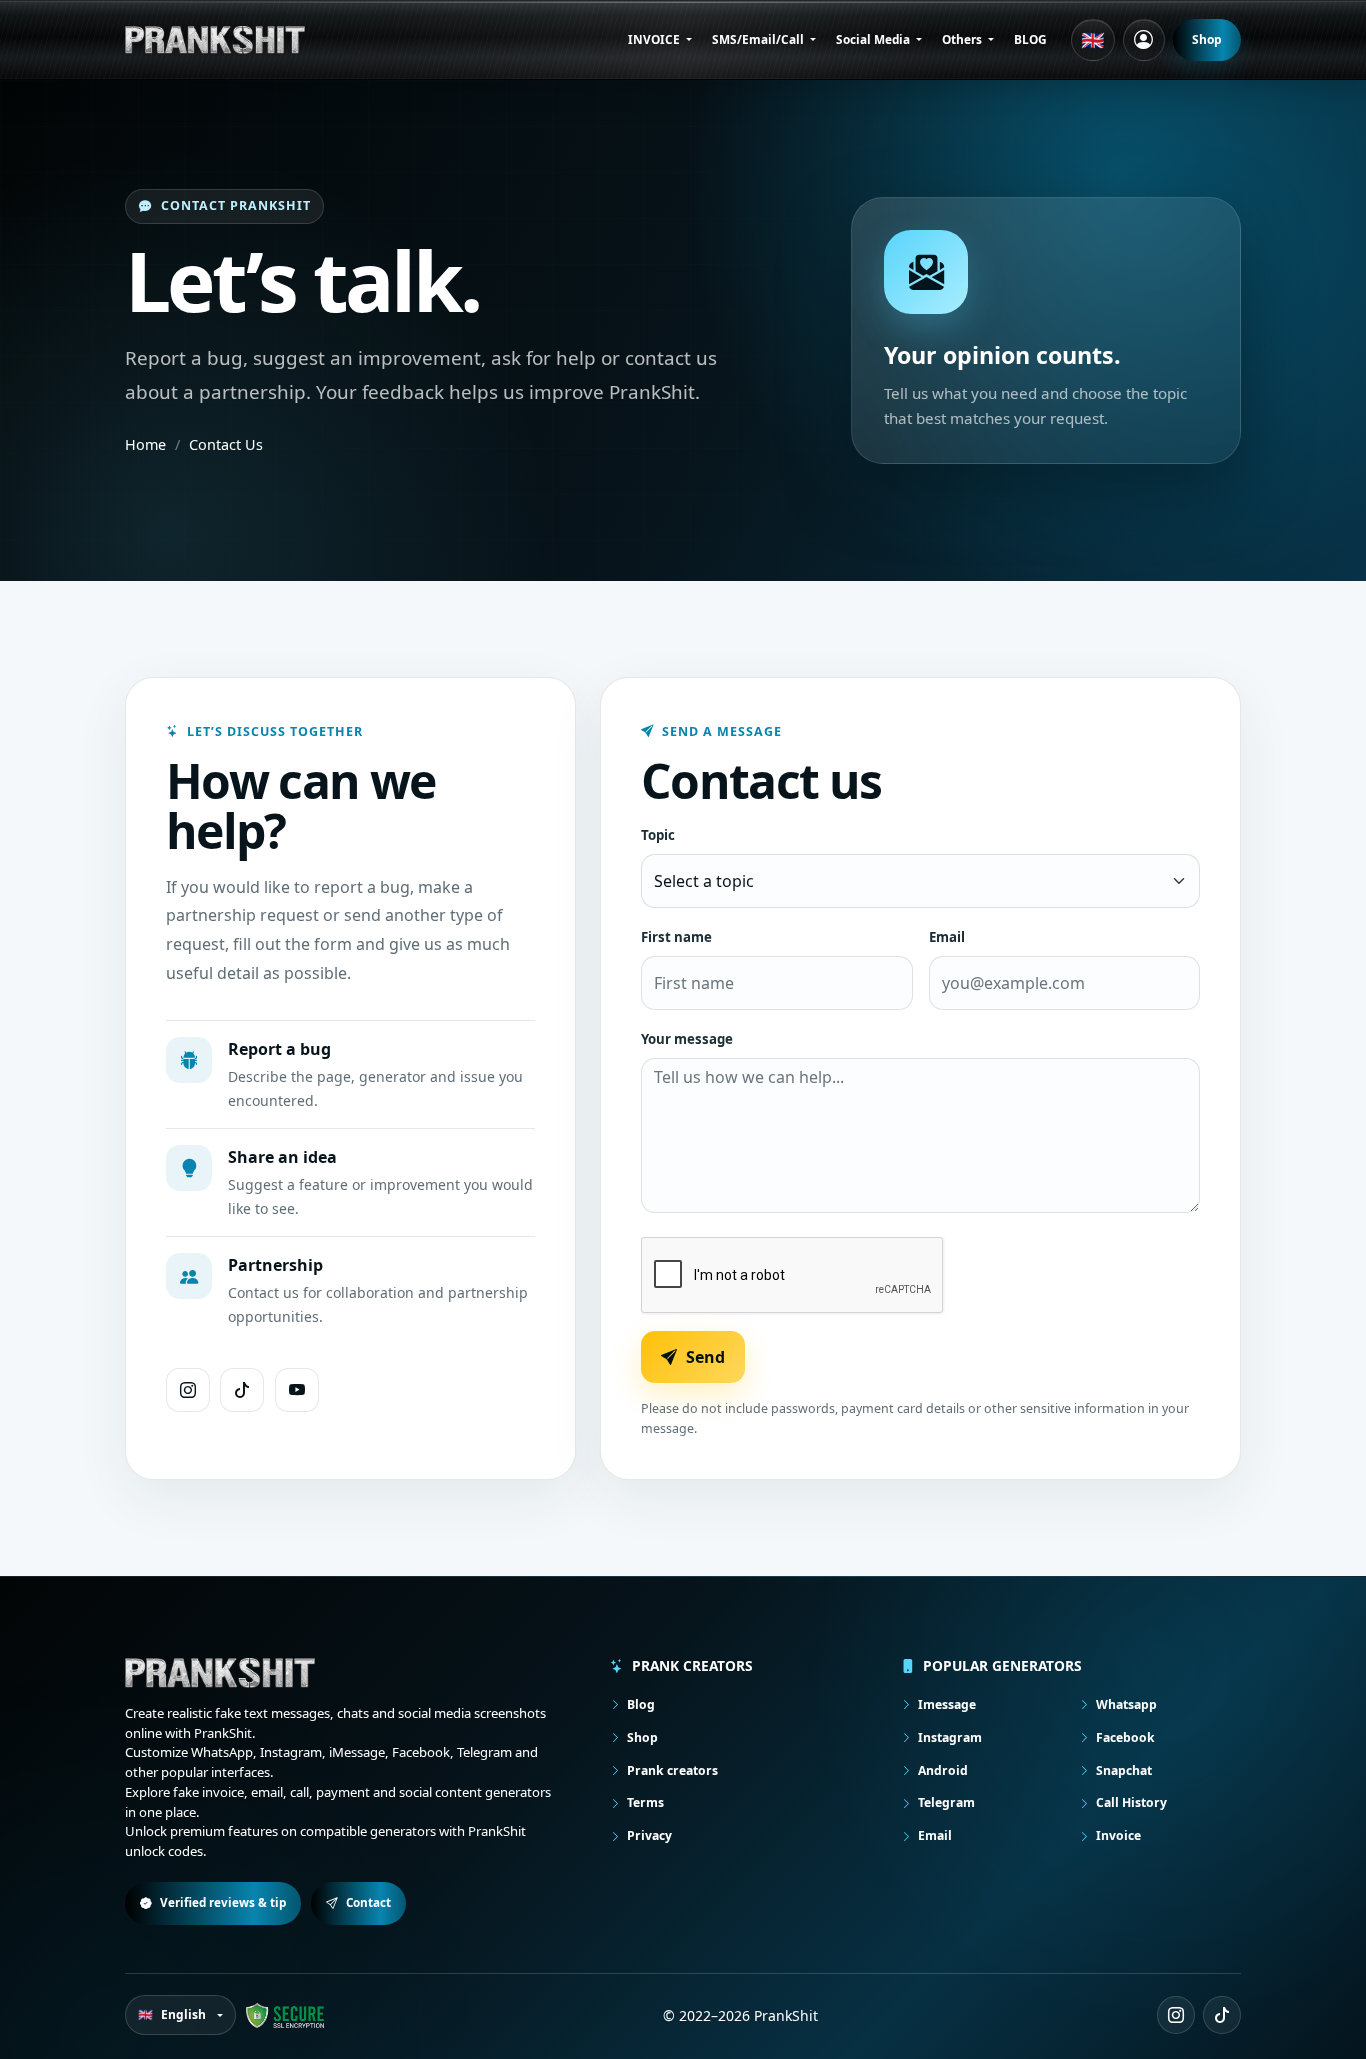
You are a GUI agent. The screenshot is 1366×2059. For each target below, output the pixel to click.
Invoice (1118, 1835)
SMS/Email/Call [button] (759, 39)
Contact (368, 1902)
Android (943, 1770)
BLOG (1030, 39)
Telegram (946, 1802)
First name (676, 937)
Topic (658, 835)
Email (947, 937)
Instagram (950, 1737)
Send (705, 1357)
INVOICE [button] (655, 39)
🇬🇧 (1093, 40)
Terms (645, 1802)
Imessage (947, 1704)
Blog (641, 1704)
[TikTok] (242, 1390)
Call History (1131, 1802)
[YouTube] (297, 1390)
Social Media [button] (874, 39)
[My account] (1144, 40)
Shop (1207, 39)
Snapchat (1124, 1770)
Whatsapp (1126, 1704)
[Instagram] (188, 1390)
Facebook (1125, 1737)
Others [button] (963, 39)
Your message (687, 1039)
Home (145, 444)
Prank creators (672, 1770)
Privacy (649, 1835)
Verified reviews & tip (223, 1902)
